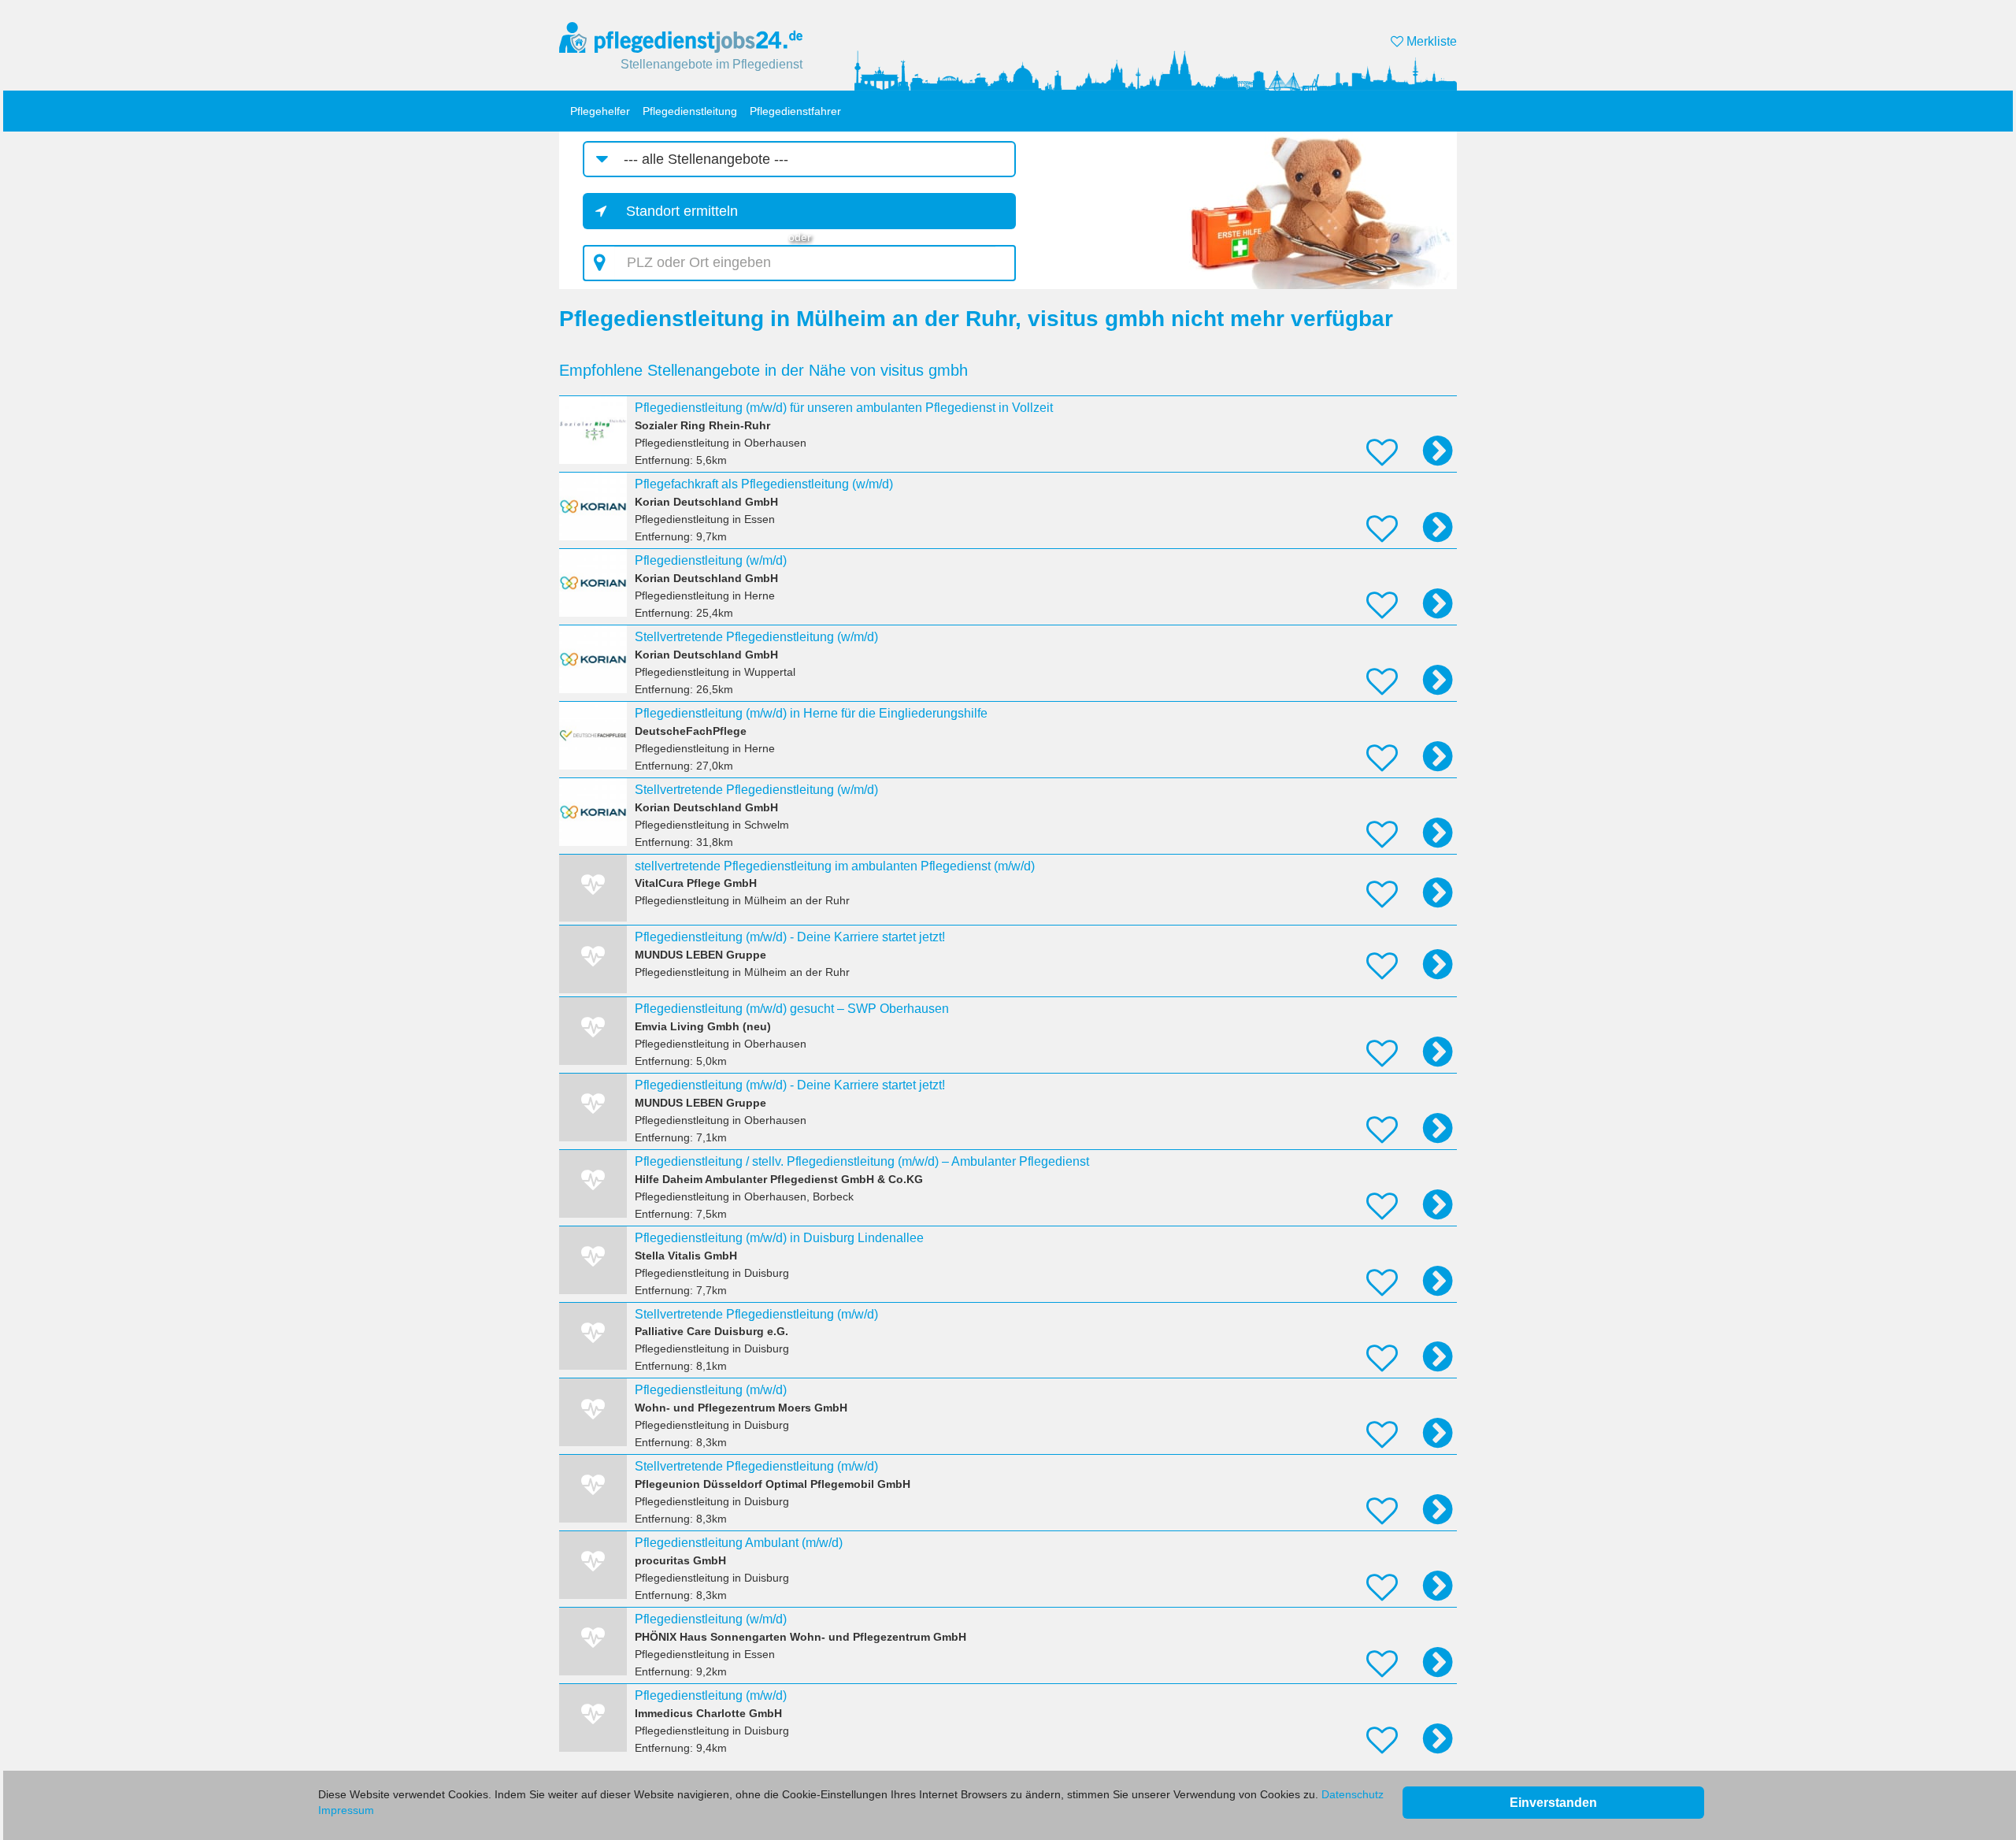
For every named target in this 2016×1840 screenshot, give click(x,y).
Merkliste (1430, 41)
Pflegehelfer (600, 111)
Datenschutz (1353, 1794)
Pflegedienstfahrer (795, 111)
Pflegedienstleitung (690, 111)
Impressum (346, 1810)
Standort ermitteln (682, 211)
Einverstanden (1553, 1803)
